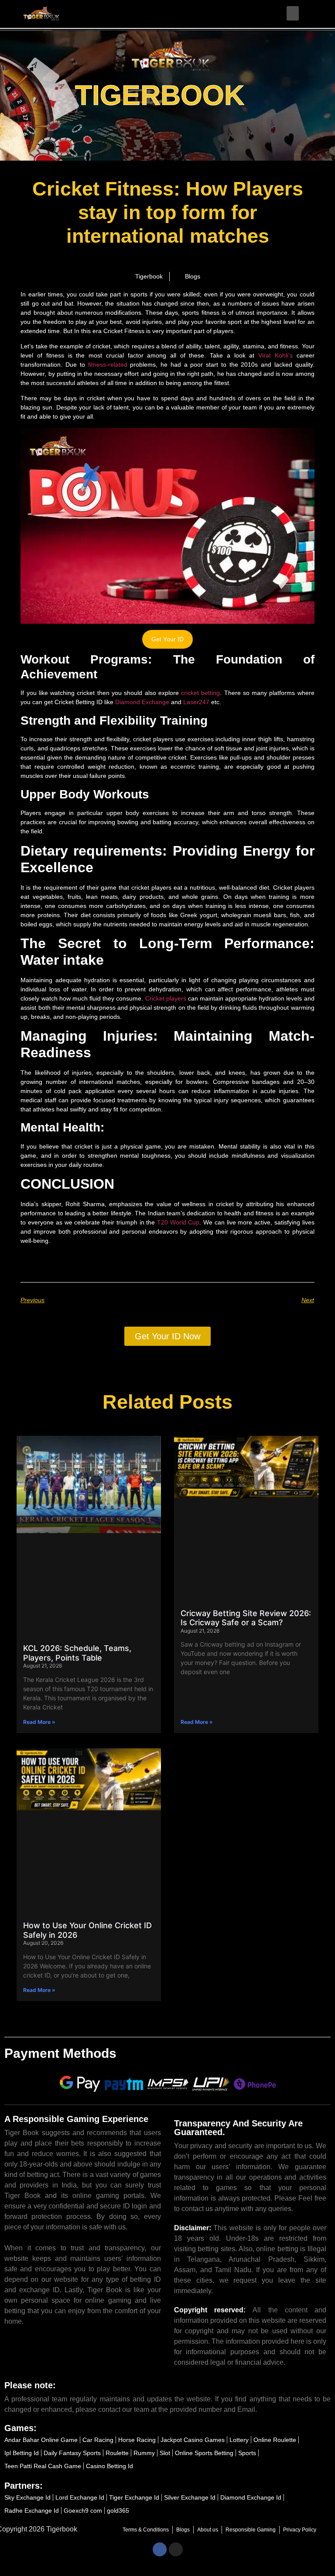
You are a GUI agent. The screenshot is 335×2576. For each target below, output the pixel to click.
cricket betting (200, 693)
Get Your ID (167, 639)
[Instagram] (176, 2549)
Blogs (193, 276)
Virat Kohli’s (275, 355)
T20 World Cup (178, 1222)
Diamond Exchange (142, 702)
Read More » (39, 1722)
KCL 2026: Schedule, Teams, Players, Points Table (77, 1653)
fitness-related (108, 365)
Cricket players (166, 998)
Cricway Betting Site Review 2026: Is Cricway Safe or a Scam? (246, 1618)
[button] (293, 13)
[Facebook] (160, 2549)
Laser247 (196, 702)
